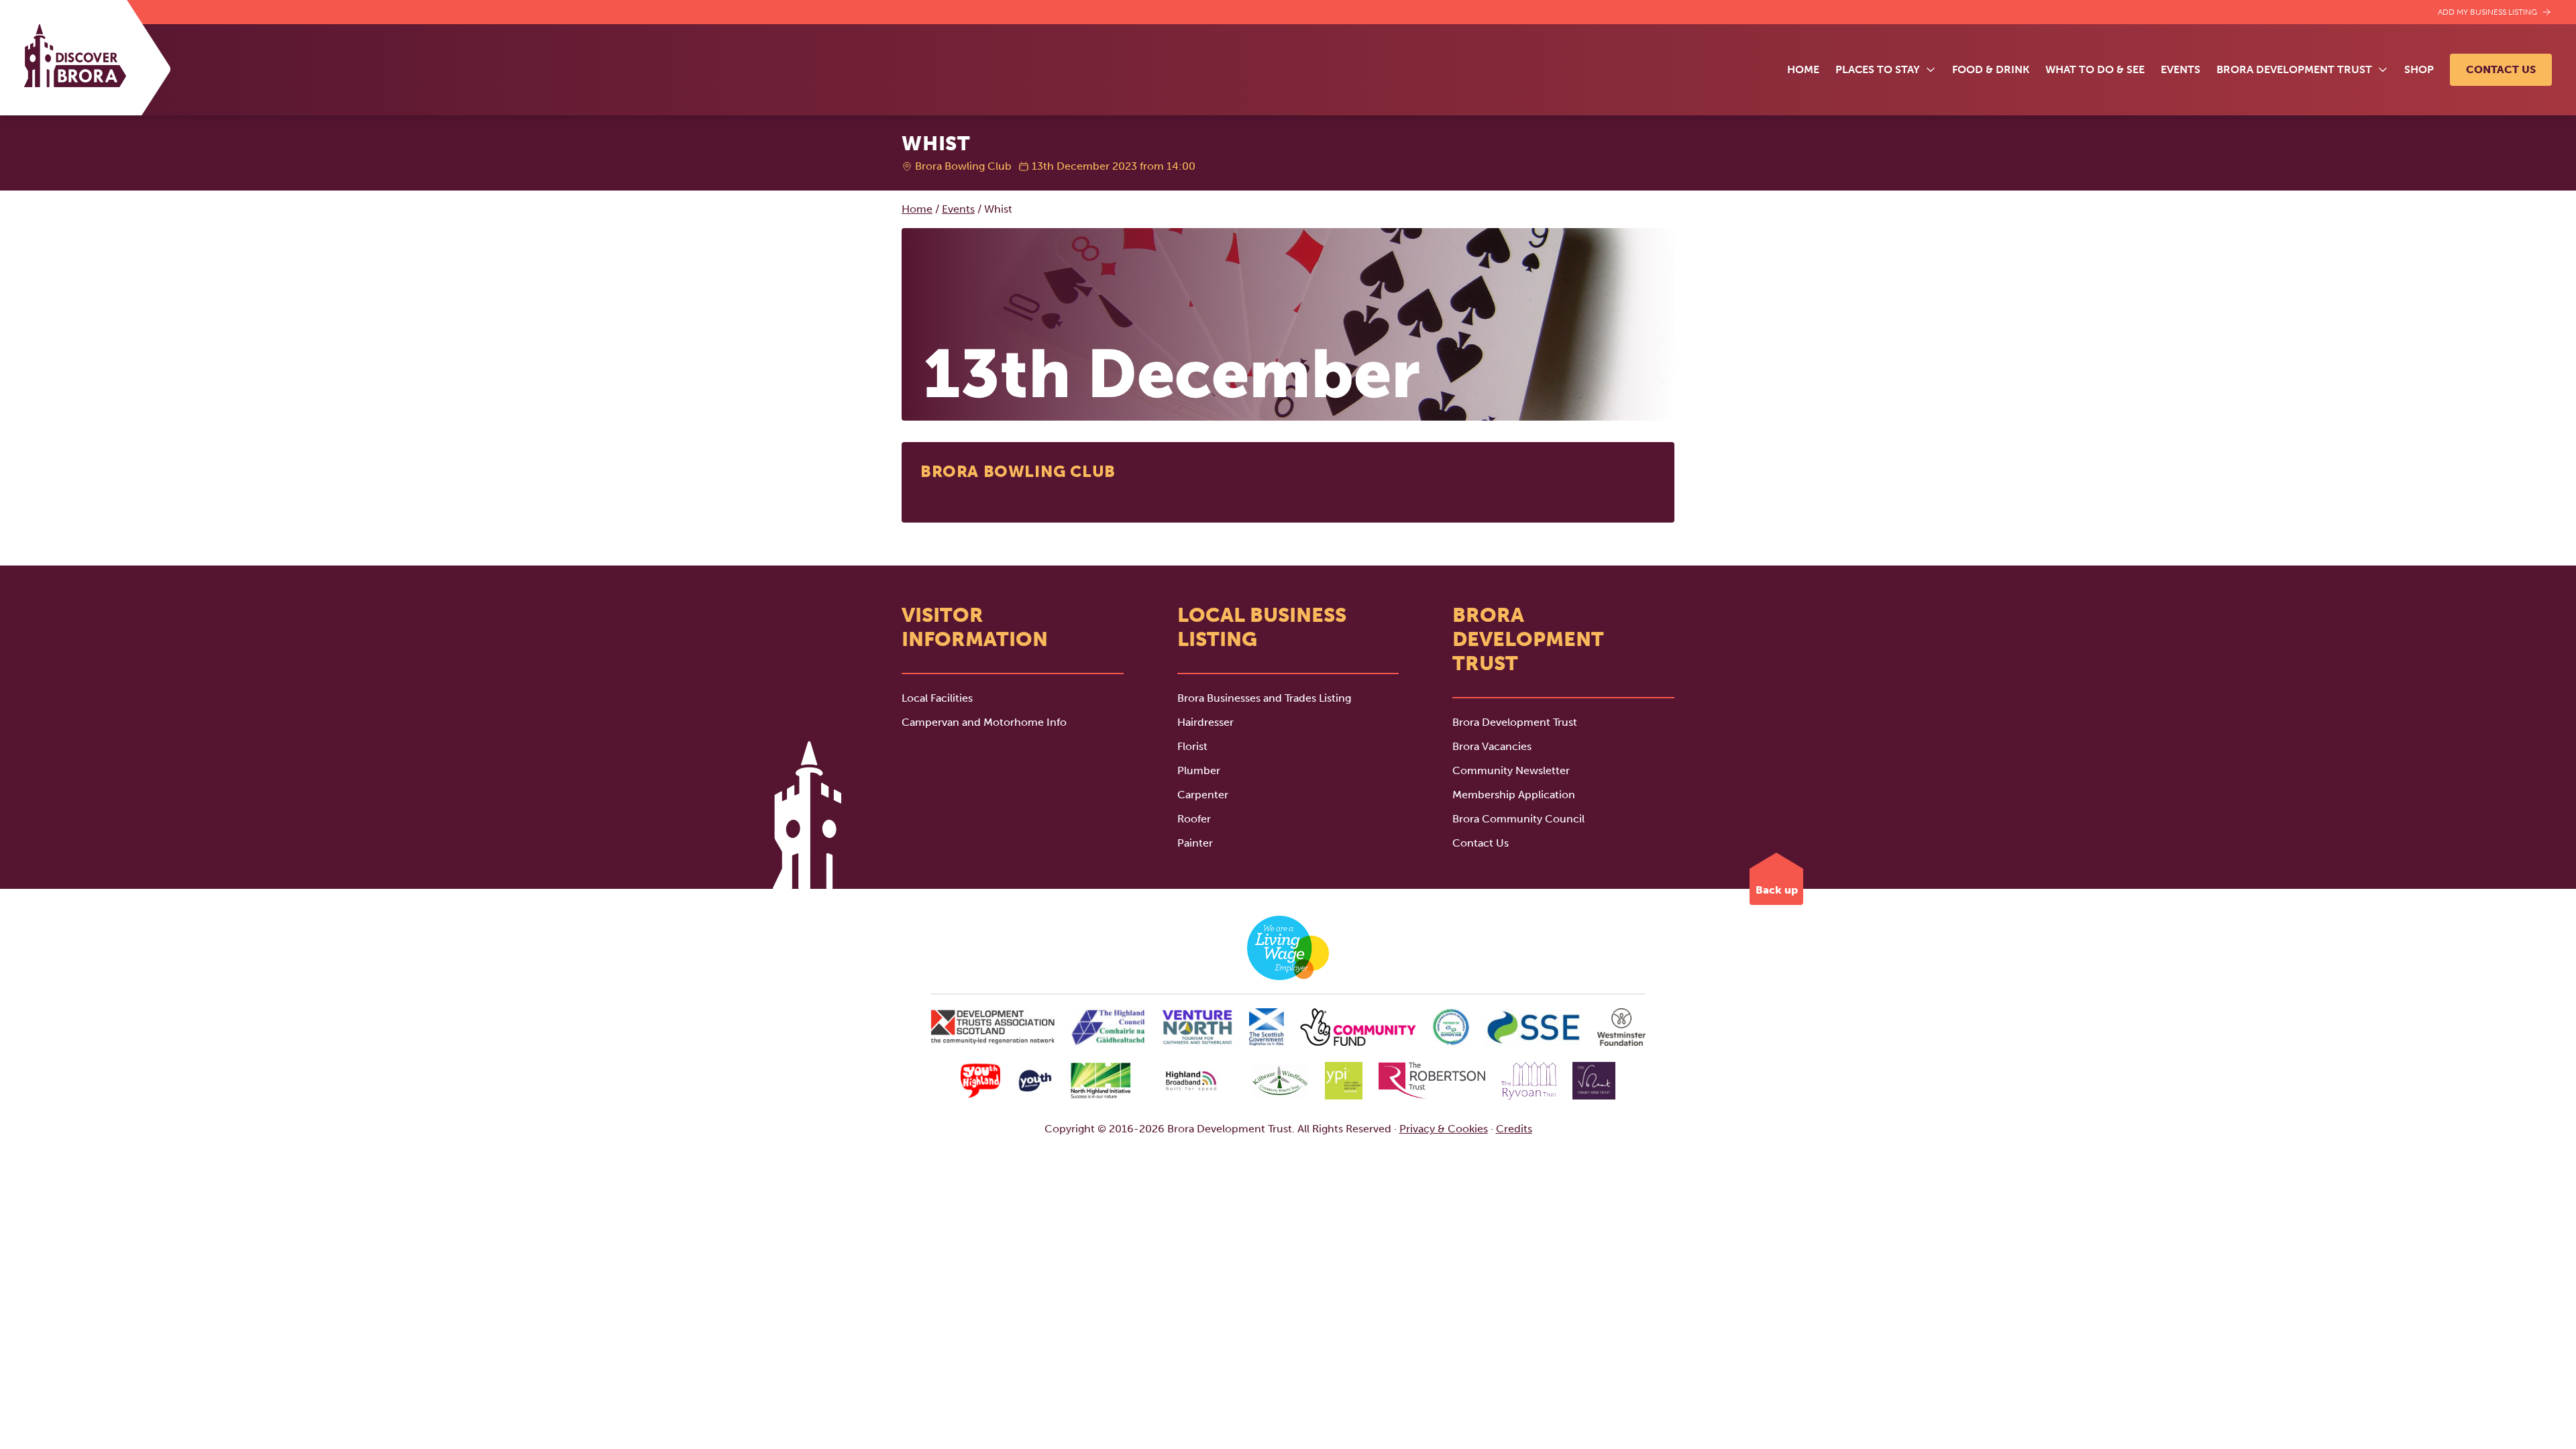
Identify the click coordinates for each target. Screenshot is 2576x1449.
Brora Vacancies (1492, 746)
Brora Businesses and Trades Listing (1264, 698)
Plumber (1199, 770)
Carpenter (1203, 795)
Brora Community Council (1518, 819)
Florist (1192, 746)
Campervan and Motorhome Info (984, 722)
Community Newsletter (1511, 770)
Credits (1514, 1129)
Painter (1195, 843)
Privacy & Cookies (1444, 1129)
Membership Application (1514, 795)
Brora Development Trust (1515, 722)
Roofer (1194, 819)
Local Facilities (937, 698)
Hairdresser (1205, 722)
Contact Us (2501, 69)
